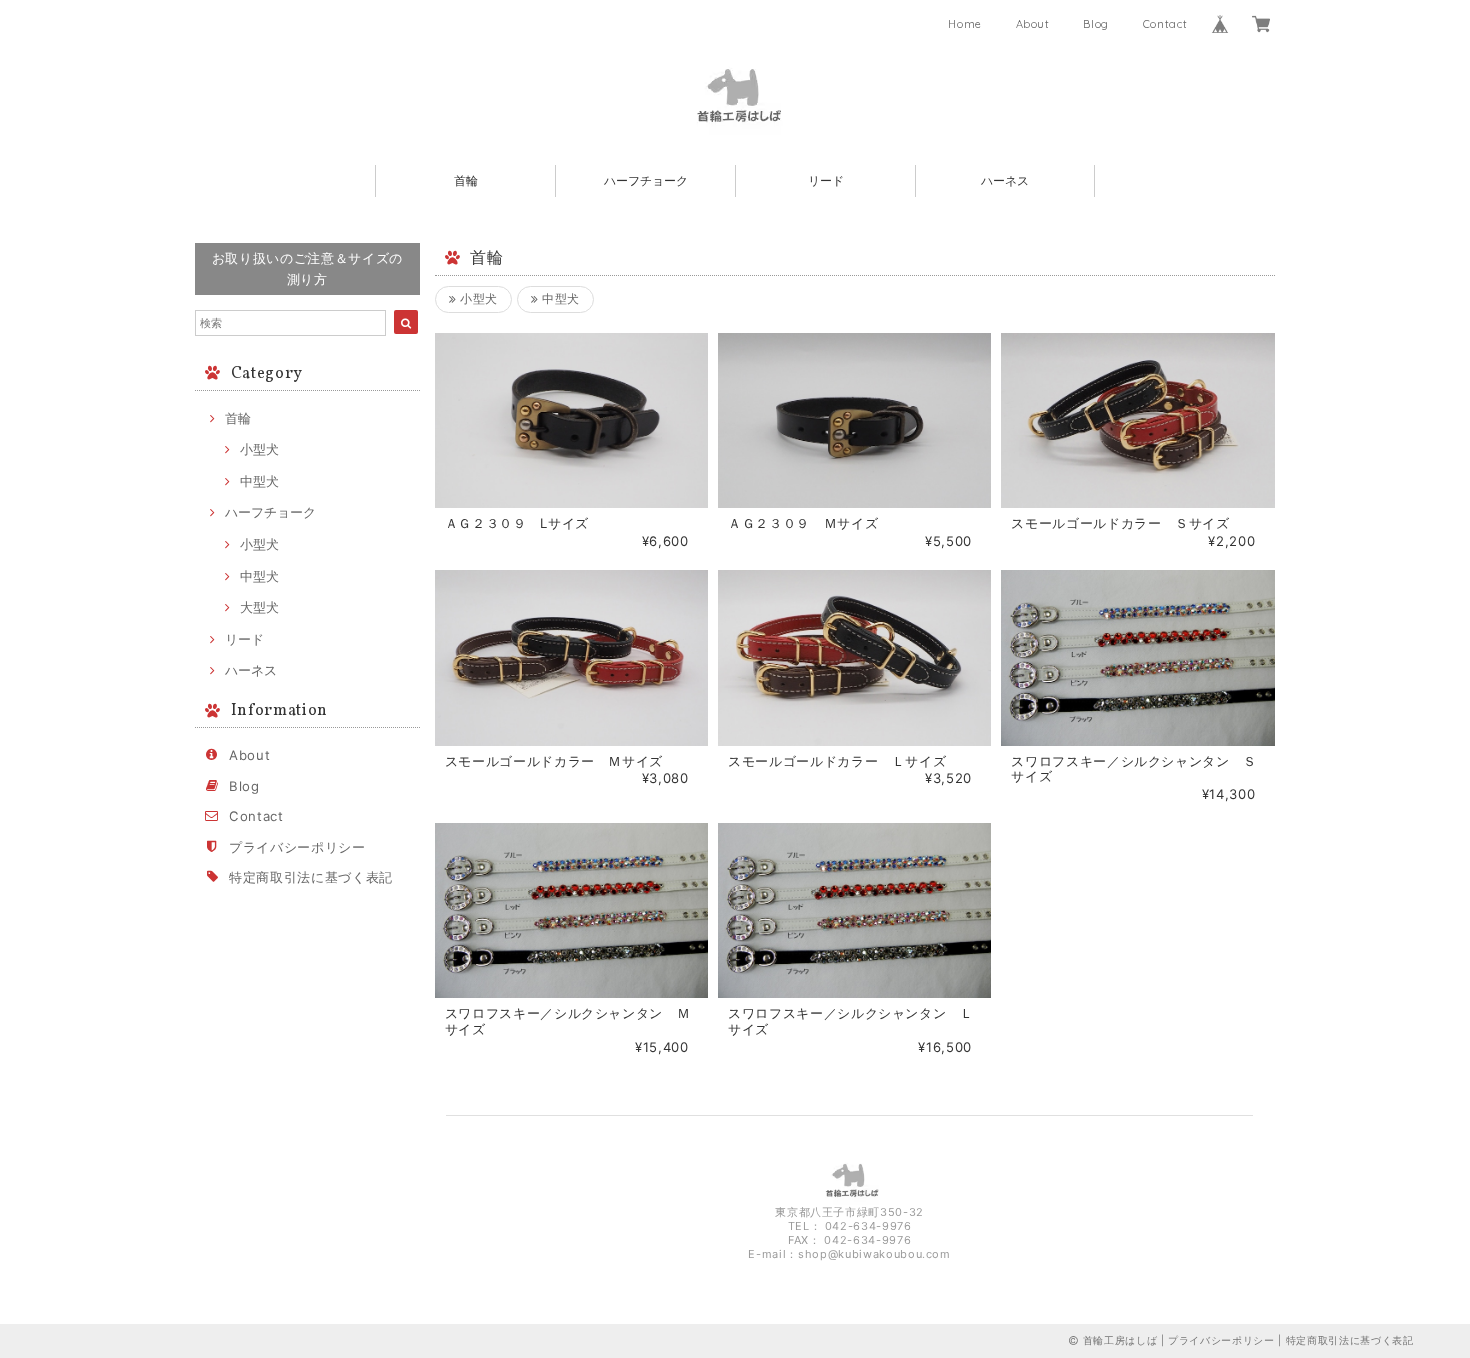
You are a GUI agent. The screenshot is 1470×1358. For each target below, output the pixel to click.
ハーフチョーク (646, 180)
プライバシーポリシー (297, 847)
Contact (1165, 24)
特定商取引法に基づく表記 (311, 877)
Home (965, 24)
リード (826, 180)
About (1033, 24)
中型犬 (259, 481)
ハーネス (1005, 180)
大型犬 (259, 607)
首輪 (466, 180)
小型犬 (259, 449)
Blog (1096, 24)
